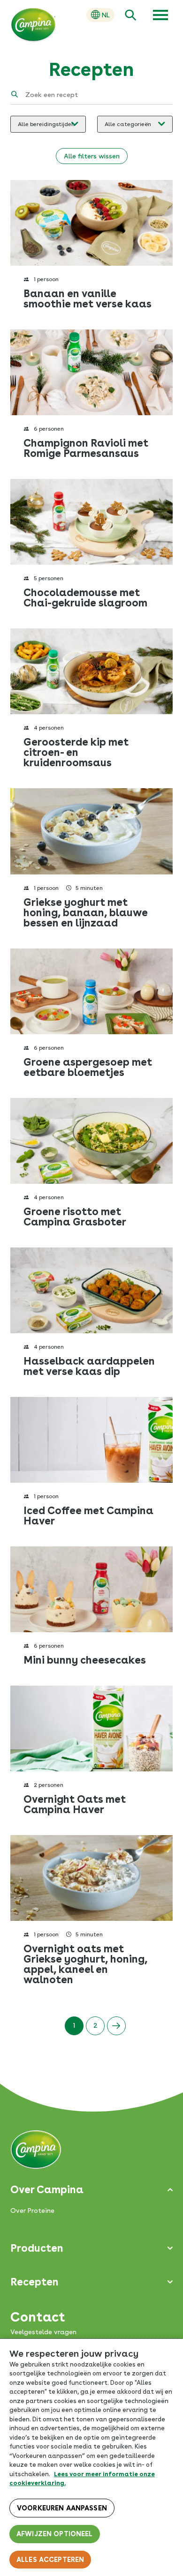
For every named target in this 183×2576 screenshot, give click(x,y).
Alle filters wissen (92, 156)
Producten (37, 2248)
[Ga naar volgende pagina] (116, 2026)
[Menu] (160, 15)
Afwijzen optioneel (55, 2534)
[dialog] (91, 2457)
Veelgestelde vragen (43, 2332)
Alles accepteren (50, 2560)
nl (106, 15)
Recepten (34, 2282)
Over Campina (47, 2189)
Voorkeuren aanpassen (62, 2508)
